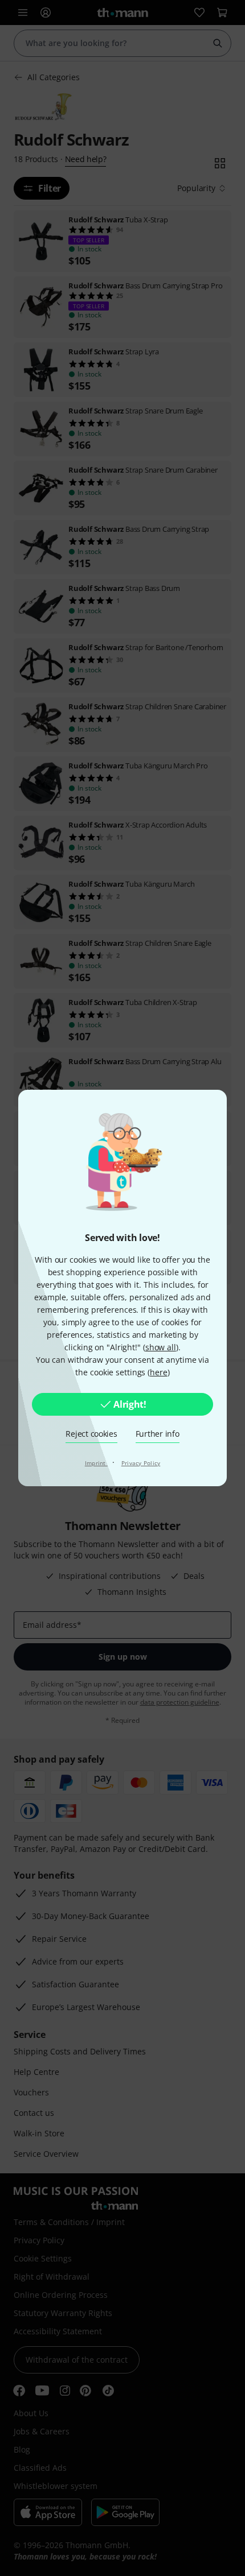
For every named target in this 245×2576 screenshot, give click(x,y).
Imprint (96, 1463)
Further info (158, 1434)
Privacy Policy (141, 1463)
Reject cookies (91, 1434)
